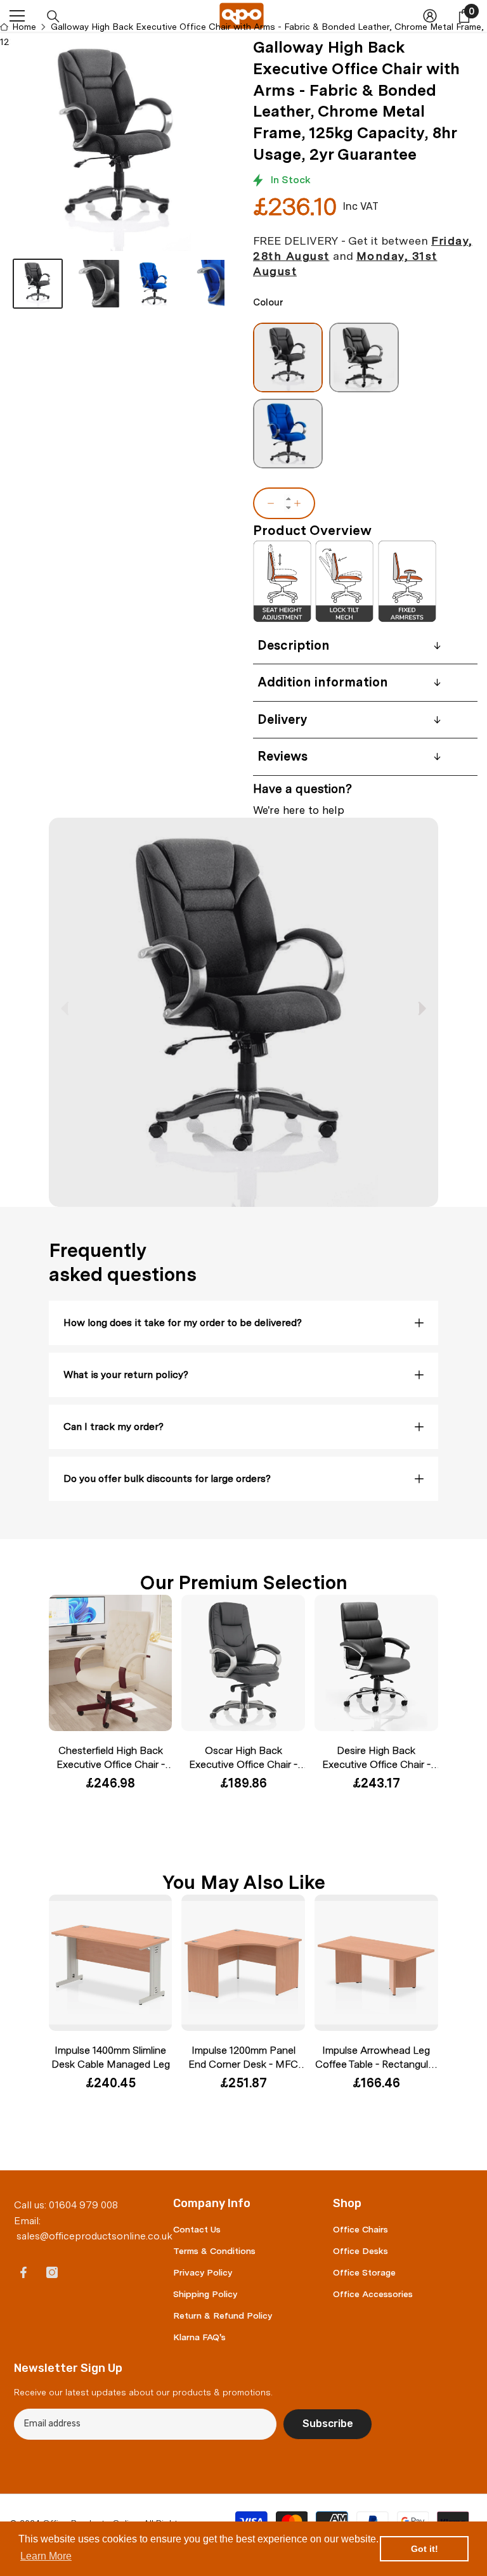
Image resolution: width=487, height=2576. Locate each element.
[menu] (17, 16)
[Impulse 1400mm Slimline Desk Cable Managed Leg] (111, 1963)
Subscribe (328, 2424)
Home (24, 27)
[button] (422, 1008)
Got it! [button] (425, 2549)
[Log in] (430, 16)
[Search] (53, 16)
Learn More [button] (46, 2556)
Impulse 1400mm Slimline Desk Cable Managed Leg (111, 2057)
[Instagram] (52, 2272)
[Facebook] (23, 2272)
